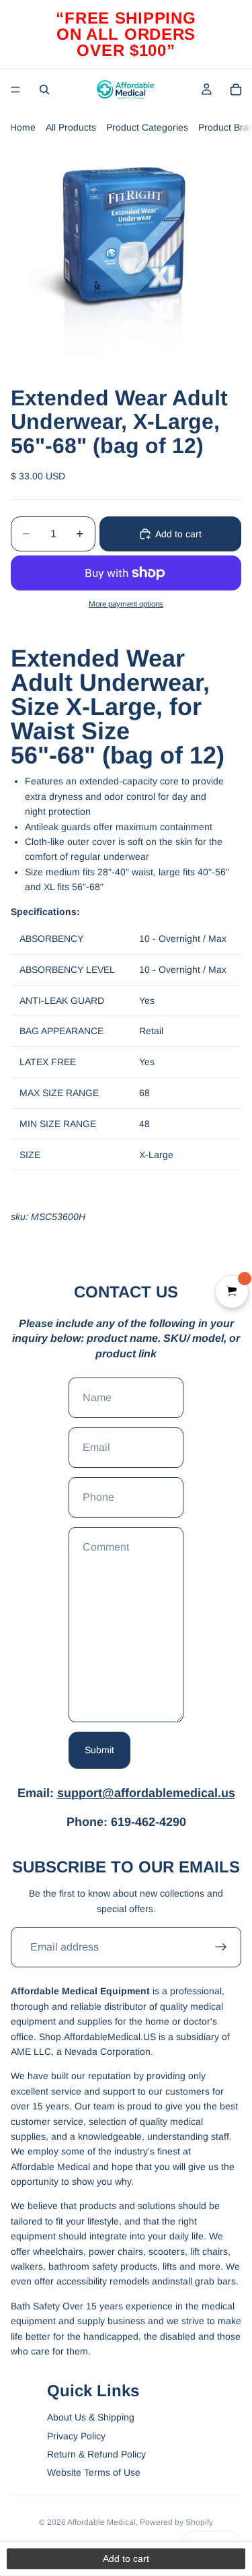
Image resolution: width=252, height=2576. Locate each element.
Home (23, 127)
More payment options (126, 604)
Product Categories (147, 127)
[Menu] (15, 90)
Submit (99, 1750)
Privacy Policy (76, 2436)
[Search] (44, 90)
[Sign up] (221, 1947)
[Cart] (236, 90)
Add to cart (178, 534)
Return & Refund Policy (96, 2454)
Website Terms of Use (94, 2472)
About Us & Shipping (91, 2417)
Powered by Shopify (176, 2522)
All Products (71, 127)
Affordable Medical (101, 2522)
